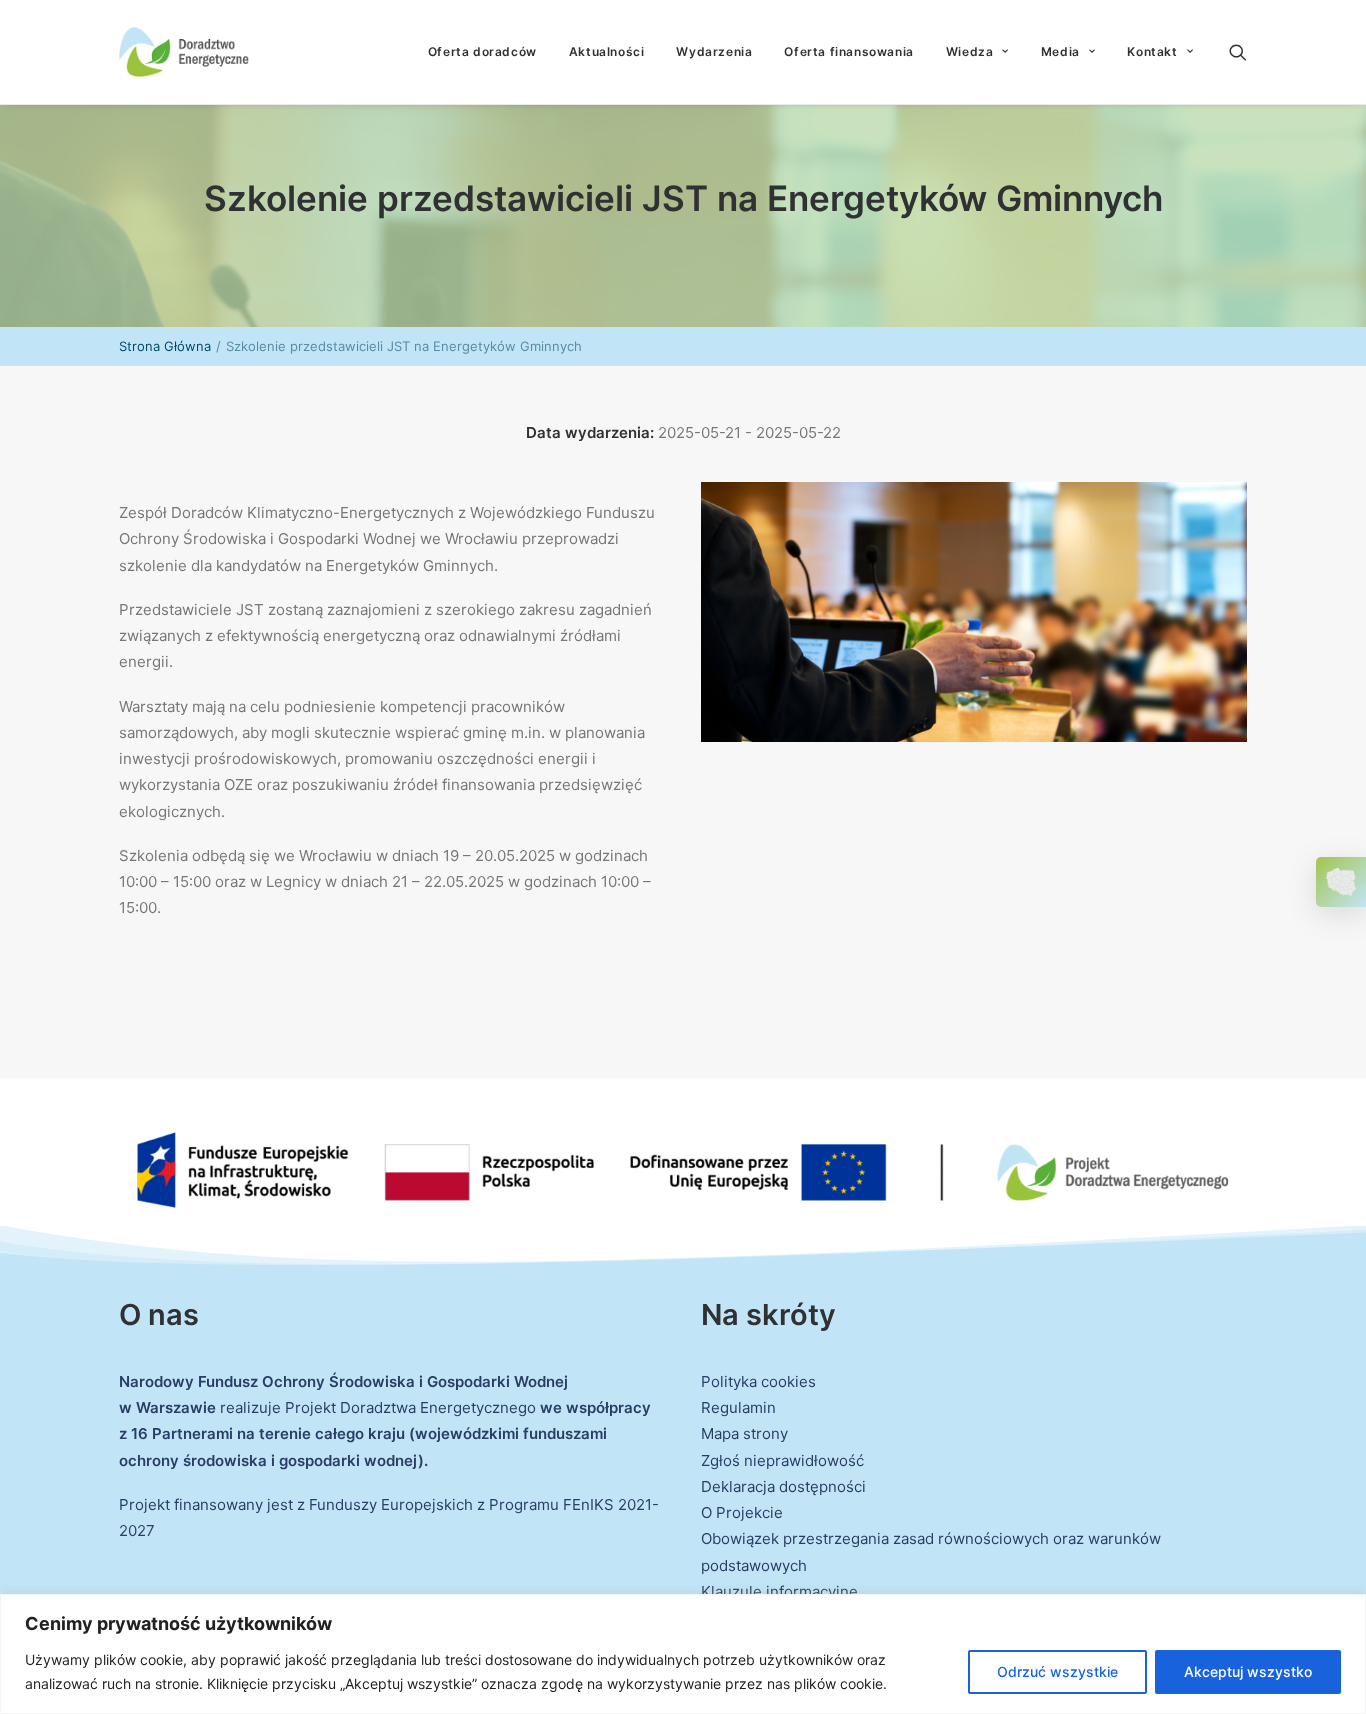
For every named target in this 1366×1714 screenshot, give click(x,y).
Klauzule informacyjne (779, 1591)
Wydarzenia (714, 51)
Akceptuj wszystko (1248, 1671)
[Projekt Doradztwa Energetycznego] (184, 52)
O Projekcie (742, 1512)
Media (1060, 51)
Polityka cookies (758, 1381)
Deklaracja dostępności (783, 1486)
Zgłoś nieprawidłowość (782, 1460)
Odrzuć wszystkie (1057, 1671)
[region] (683, 1654)
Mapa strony (744, 1433)
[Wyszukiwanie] (1238, 52)
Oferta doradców (482, 51)
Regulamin (738, 1407)
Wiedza (970, 51)
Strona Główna (165, 346)
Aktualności (607, 51)
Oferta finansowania (848, 51)
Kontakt (1152, 51)
